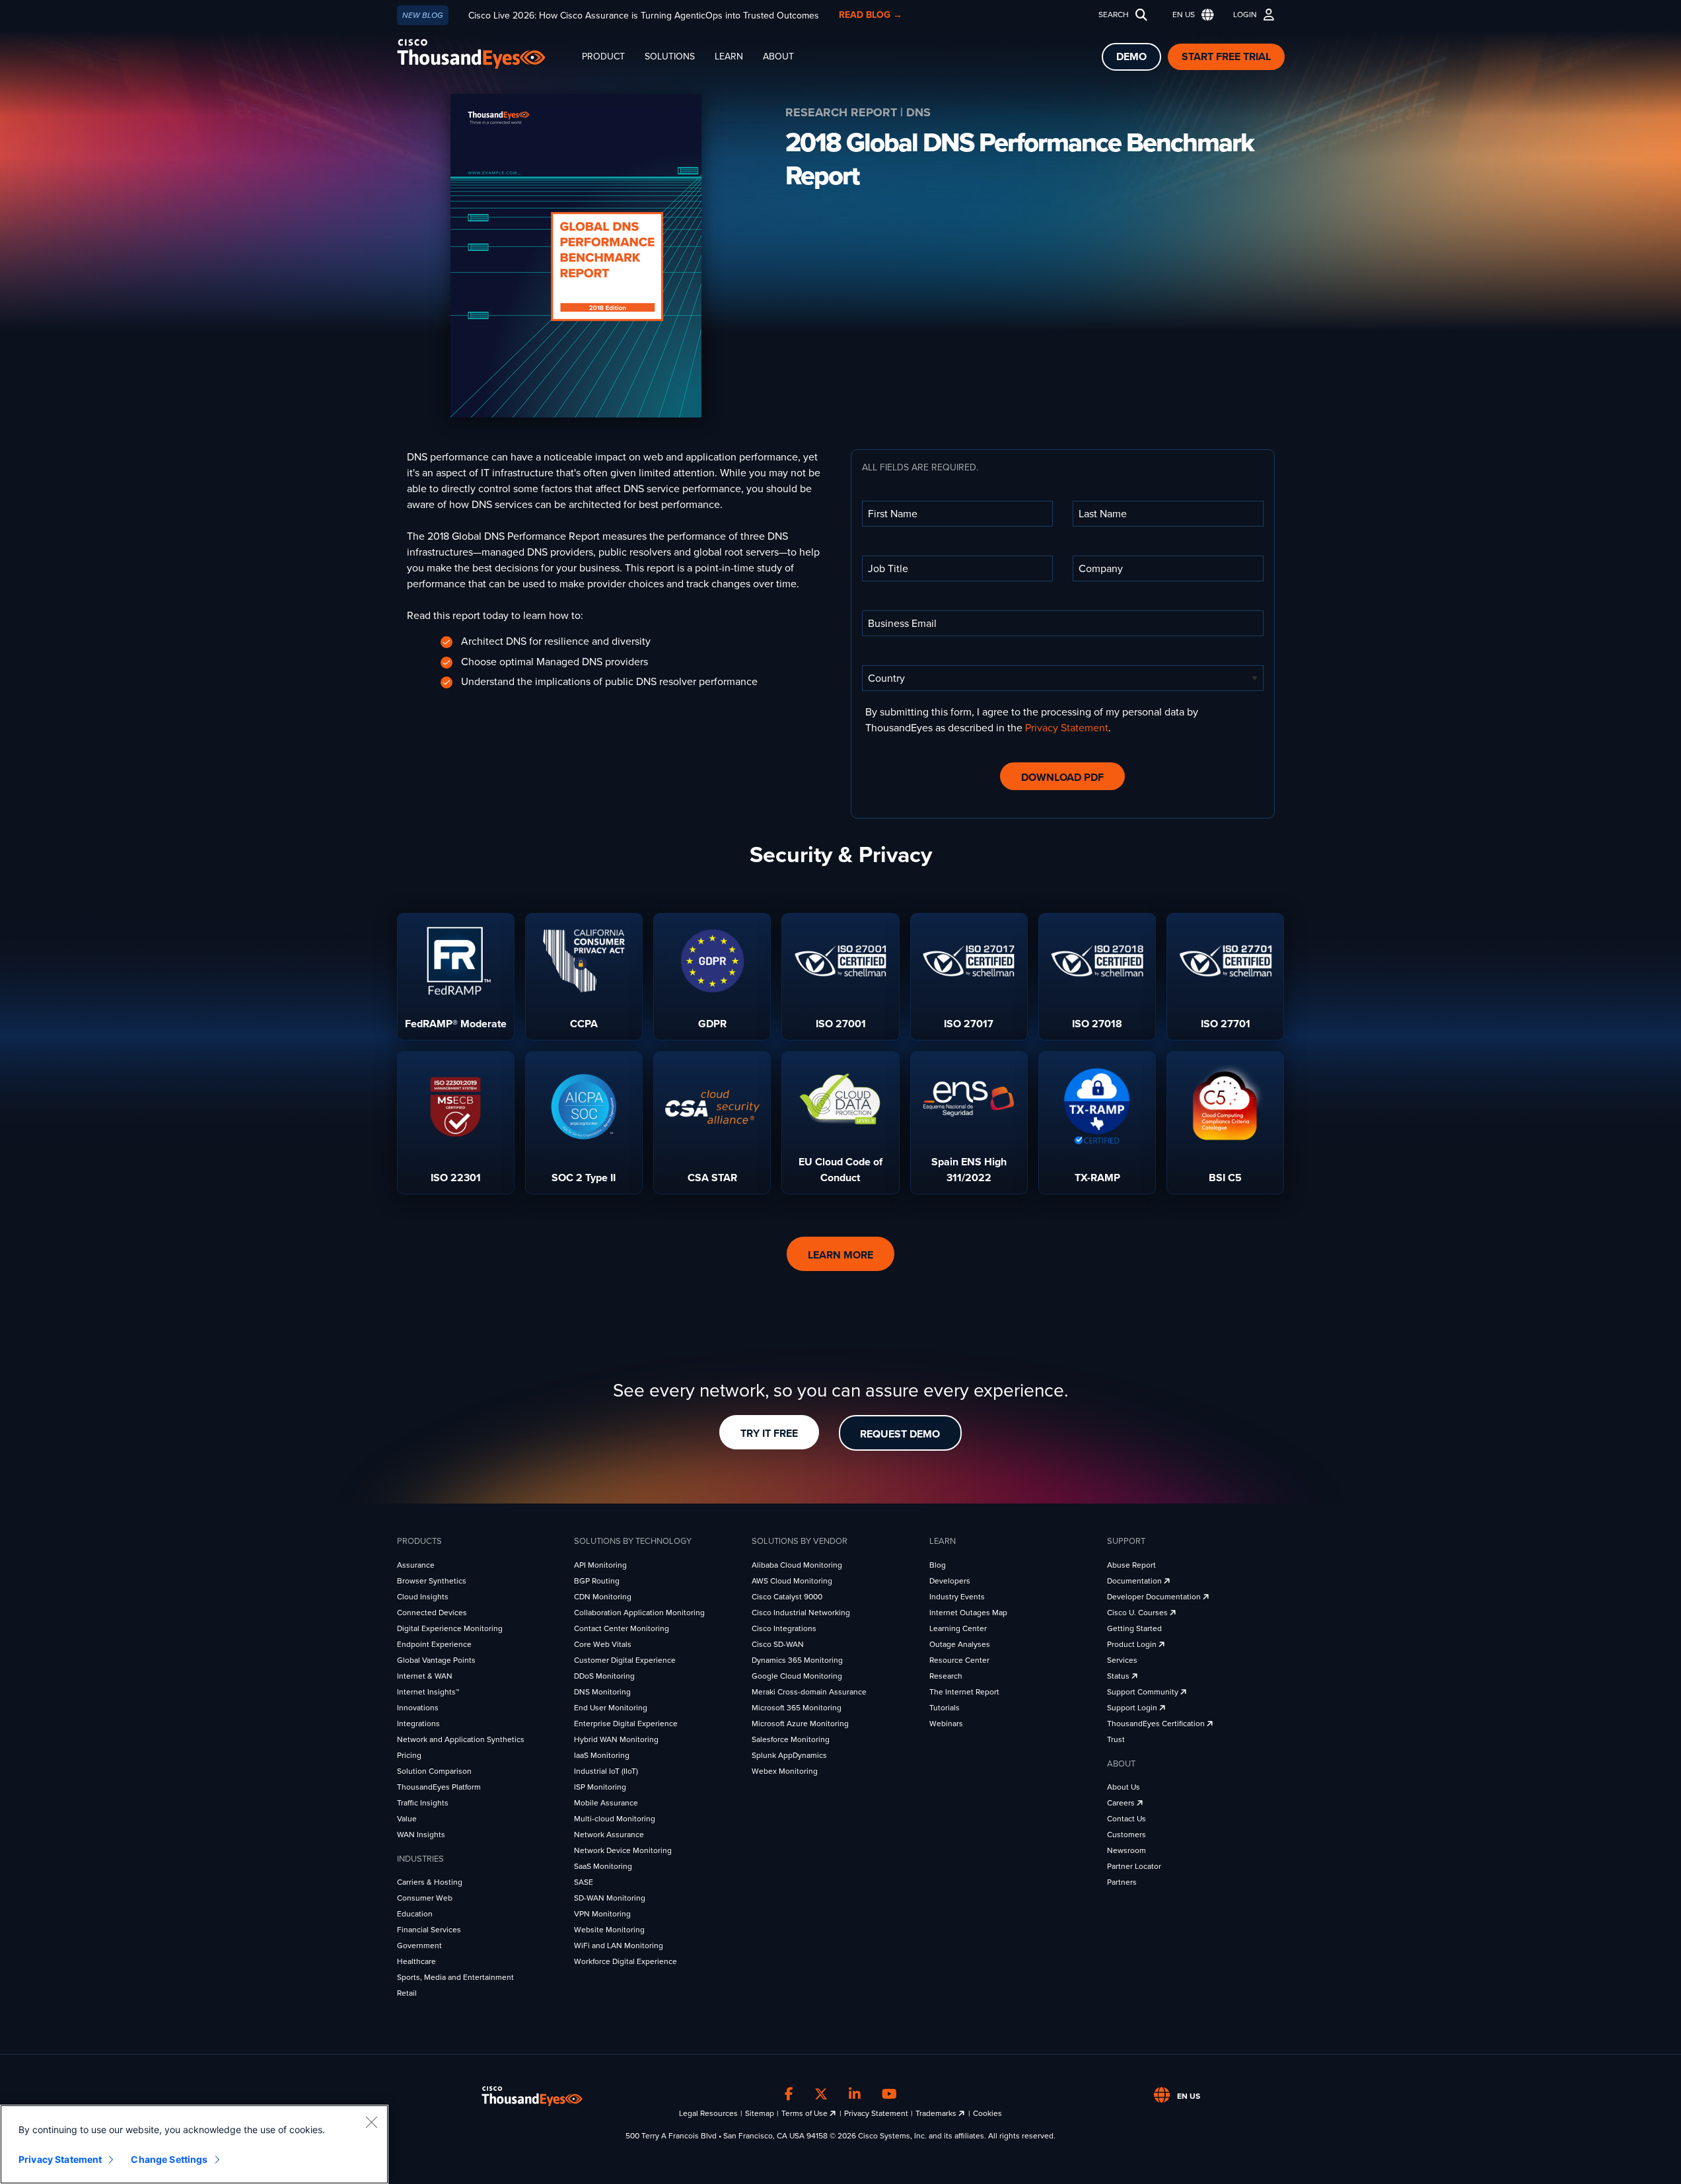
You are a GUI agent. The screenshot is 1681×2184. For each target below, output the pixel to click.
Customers (1127, 1835)
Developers (950, 1581)
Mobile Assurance (606, 1803)
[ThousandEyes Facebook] (789, 2094)
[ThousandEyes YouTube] (889, 2094)
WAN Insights (421, 1835)
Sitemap (760, 2113)
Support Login (1133, 1708)
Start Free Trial (1226, 57)
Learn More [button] (840, 1255)
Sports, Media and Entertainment (455, 1977)
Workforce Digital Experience (626, 1961)
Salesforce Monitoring (791, 1739)
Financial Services (429, 1930)
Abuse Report (1131, 1565)
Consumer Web (425, 1898)
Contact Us (1127, 1819)
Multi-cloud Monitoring (615, 1819)
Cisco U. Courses (1138, 1613)
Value (407, 1819)
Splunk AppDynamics (789, 1755)
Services (1122, 1660)
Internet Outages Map (968, 1613)
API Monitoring (600, 1565)
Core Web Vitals (603, 1644)
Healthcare (416, 1961)
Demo (1131, 57)
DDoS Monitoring (604, 1676)
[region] (194, 2144)
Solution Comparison (434, 1771)
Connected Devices (432, 1613)
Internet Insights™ (428, 1692)
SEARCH (1114, 15)
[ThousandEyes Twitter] (821, 2094)
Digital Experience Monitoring (450, 1628)
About (778, 56)
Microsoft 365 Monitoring (797, 1708)
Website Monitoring (609, 1930)
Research (946, 1676)
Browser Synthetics (432, 1581)
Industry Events (957, 1597)
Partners (1122, 1882)
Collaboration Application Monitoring (639, 1613)
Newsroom (1127, 1850)
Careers (1122, 1803)
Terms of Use (805, 2113)
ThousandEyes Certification (1157, 1724)
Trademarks (937, 2113)
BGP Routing (597, 1581)
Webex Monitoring (785, 1771)
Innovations (418, 1708)
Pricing (409, 1755)
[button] (1190, 15)
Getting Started (1134, 1628)
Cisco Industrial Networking (801, 1613)
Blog (938, 1565)
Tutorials (945, 1708)
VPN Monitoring (602, 1914)
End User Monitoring (611, 1708)
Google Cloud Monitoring (797, 1676)
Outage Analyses (960, 1644)
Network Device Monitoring (623, 1850)
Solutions (670, 56)
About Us (1124, 1787)
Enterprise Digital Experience (626, 1724)
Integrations (418, 1724)
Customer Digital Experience (625, 1660)
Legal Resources (708, 2113)
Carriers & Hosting (430, 1882)
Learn (729, 56)
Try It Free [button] (769, 1434)
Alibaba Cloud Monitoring (797, 1565)
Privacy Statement (1067, 728)
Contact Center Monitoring (622, 1628)
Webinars (946, 1724)
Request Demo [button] (900, 1434)
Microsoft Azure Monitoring (800, 1724)
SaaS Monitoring (603, 1866)
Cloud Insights (423, 1597)
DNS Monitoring (602, 1692)
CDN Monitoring (603, 1597)
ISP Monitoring (600, 1787)
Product (603, 56)
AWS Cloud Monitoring (792, 1581)
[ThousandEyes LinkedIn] (855, 2094)
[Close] (371, 2122)
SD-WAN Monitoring (610, 1898)
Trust (1116, 1739)
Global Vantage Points (436, 1660)
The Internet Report (964, 1692)
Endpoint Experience (434, 1644)
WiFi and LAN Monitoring (619, 1946)
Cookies (987, 2113)
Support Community (1144, 1692)
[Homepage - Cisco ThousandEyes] (484, 54)
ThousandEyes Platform (439, 1787)
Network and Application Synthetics (461, 1739)
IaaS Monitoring (602, 1755)
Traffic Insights (423, 1803)
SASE (584, 1882)
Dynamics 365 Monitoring (797, 1660)
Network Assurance (609, 1835)
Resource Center (959, 1660)
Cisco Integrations (784, 1628)
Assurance (416, 1565)
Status (1119, 1676)
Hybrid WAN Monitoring (616, 1739)
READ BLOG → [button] (871, 15)
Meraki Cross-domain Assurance (809, 1692)
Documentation (1135, 1581)
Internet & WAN (425, 1676)
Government (419, 1946)
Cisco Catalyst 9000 (787, 1597)
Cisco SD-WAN (778, 1644)
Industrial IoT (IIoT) (606, 1771)
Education (415, 1914)
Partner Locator (1134, 1866)
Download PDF (1062, 778)
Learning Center (958, 1628)
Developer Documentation (1155, 1597)
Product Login (1133, 1644)
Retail (407, 1993)
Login (1245, 15)
